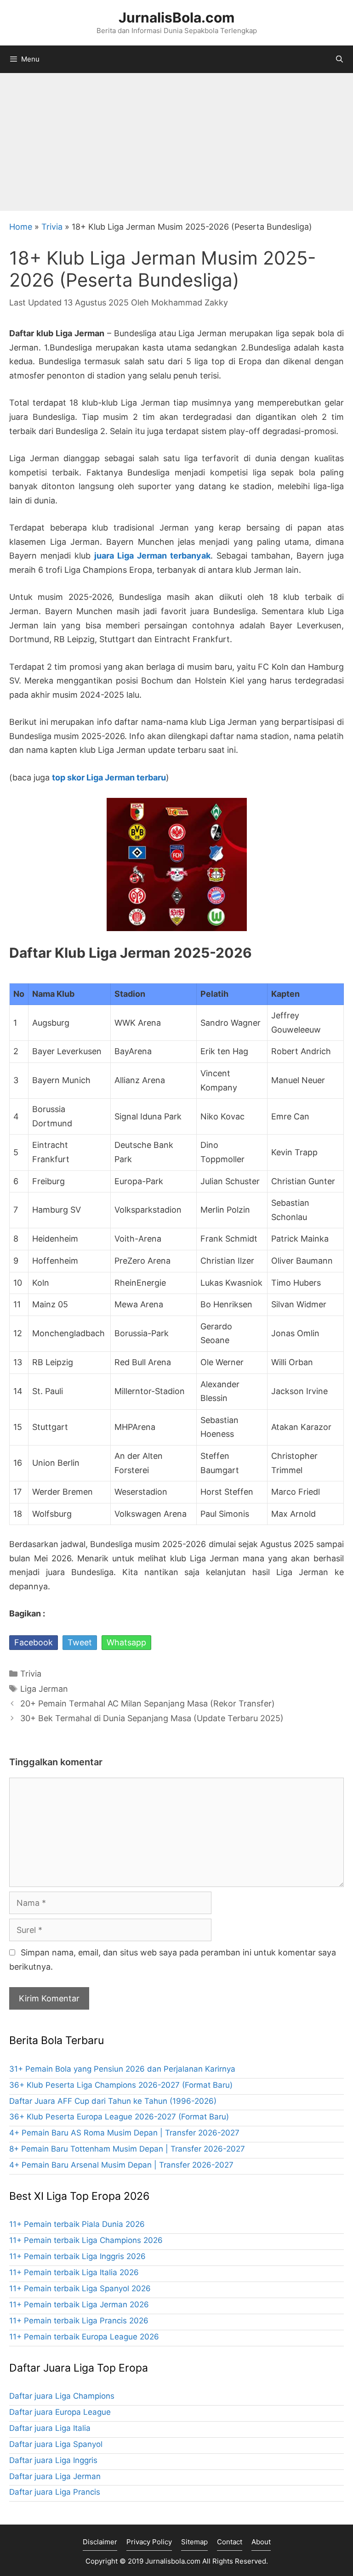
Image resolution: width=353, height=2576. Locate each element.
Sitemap (194, 2542)
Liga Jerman (44, 1689)
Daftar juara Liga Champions (62, 2396)
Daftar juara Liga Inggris (53, 2460)
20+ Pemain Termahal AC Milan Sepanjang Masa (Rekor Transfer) (148, 1703)
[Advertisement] (176, 142)
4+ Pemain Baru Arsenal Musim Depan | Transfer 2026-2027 (121, 2165)
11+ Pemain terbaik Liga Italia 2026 (74, 2272)
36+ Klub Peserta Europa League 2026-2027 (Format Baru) (119, 2117)
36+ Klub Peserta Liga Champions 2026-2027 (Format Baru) (121, 2085)
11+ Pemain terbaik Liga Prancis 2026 (79, 2321)
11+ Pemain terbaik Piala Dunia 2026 (77, 2224)
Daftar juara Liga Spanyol (56, 2444)
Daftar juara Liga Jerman (55, 2476)
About (261, 2542)
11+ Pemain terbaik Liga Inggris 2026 (77, 2256)
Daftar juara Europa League (60, 2412)
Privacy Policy (149, 2542)
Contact (230, 2542)
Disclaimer (100, 2542)
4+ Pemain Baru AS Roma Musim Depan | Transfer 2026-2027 (124, 2133)
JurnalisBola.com (176, 17)
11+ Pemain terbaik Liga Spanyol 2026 (80, 2288)
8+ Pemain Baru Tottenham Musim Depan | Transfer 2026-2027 (127, 2149)
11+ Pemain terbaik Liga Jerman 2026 (79, 2305)
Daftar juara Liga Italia (50, 2428)
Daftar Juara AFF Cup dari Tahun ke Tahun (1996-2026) (113, 2101)
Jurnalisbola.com (173, 2561)
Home (21, 227)
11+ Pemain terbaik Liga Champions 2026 (86, 2240)
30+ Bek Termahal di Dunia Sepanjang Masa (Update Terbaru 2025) (152, 1718)
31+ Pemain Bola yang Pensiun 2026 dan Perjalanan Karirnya (122, 2069)
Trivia (52, 227)
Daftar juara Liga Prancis (55, 2492)
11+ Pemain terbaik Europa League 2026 (84, 2337)
